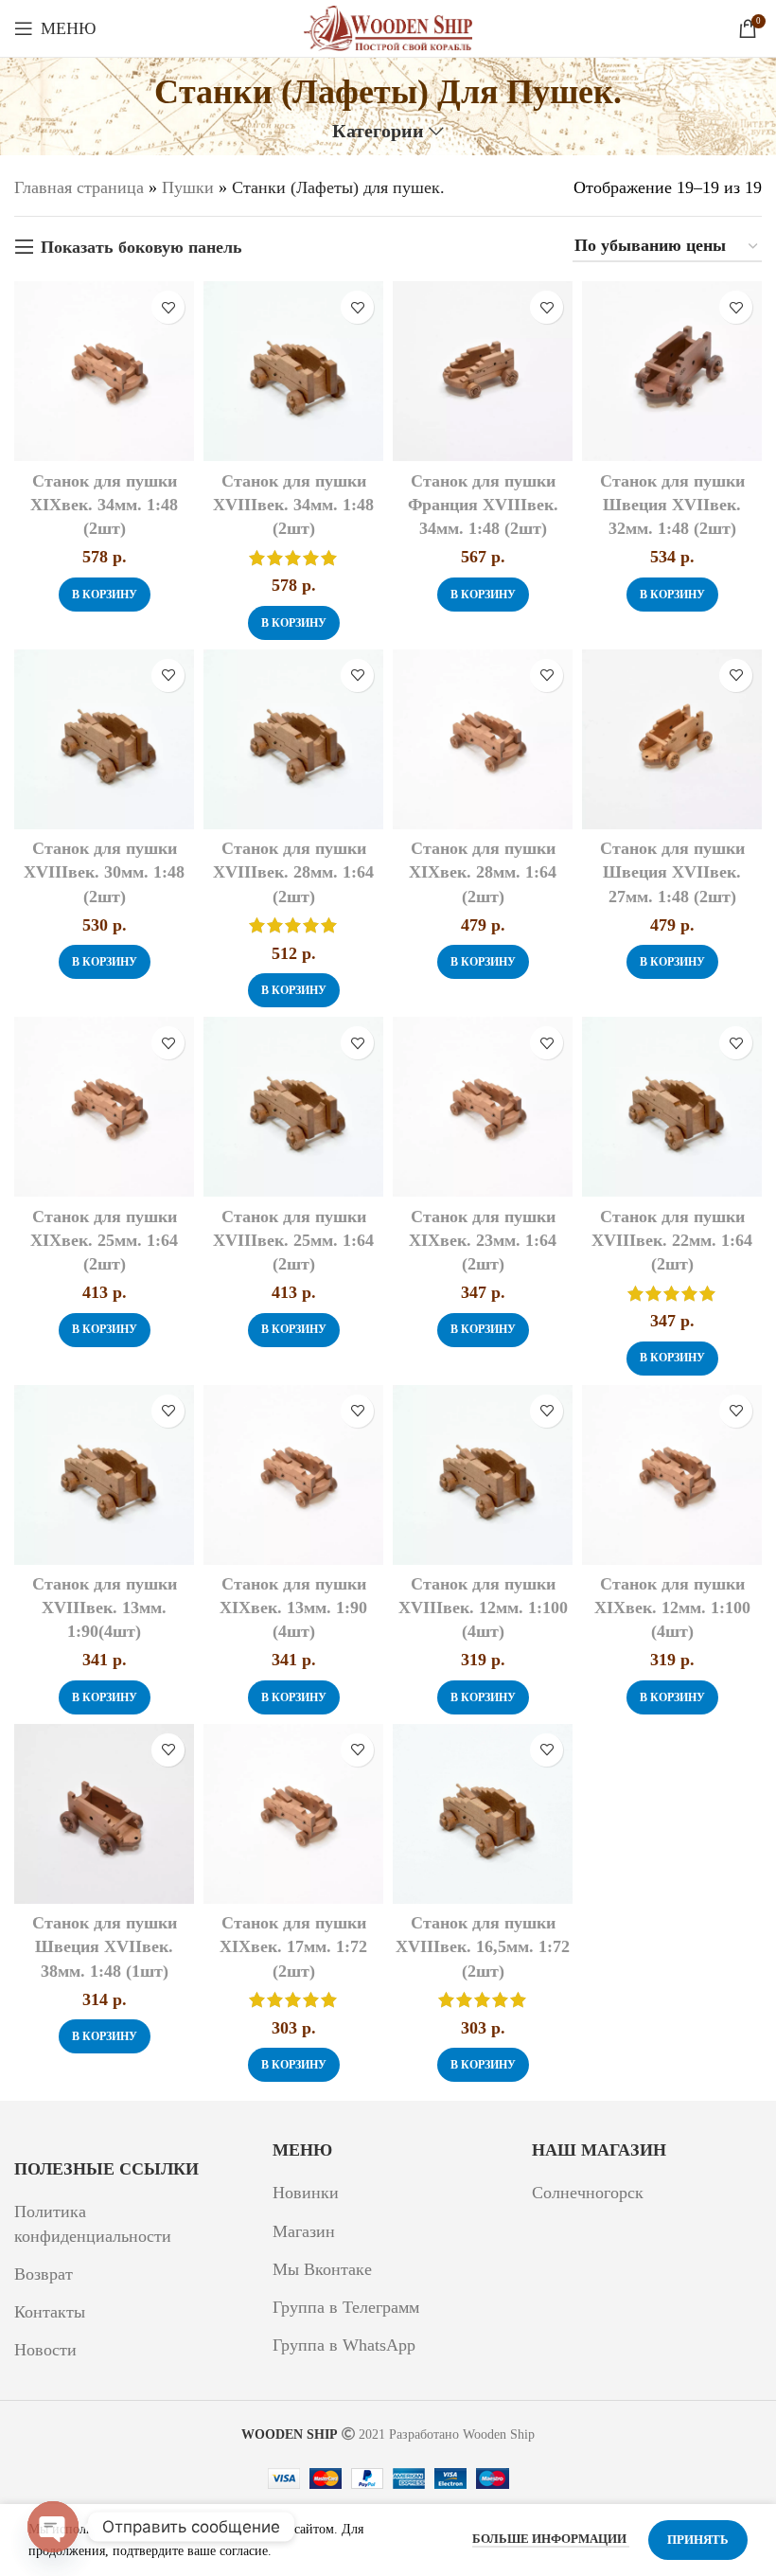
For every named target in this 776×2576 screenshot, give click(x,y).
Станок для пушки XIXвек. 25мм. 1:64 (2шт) (104, 1240)
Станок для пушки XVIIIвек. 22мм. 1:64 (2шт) (672, 1240)
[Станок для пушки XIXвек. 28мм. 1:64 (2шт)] (483, 739)
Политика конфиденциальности (93, 2223)
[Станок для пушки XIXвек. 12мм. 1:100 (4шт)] (672, 1475)
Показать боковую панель (141, 247)
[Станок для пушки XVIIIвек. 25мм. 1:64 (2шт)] (293, 1107)
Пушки (188, 187)
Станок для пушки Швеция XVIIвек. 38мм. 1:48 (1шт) (105, 1946)
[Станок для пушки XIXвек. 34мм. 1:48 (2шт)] (104, 371)
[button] (105, 595)
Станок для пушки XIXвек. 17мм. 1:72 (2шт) (293, 1946)
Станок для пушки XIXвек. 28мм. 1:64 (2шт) (483, 872)
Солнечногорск (588, 2193)
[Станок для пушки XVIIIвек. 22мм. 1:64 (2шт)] (672, 1107)
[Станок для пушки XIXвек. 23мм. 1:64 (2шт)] (483, 1107)
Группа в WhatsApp (344, 2345)
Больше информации (551, 2539)
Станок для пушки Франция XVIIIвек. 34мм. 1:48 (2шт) (483, 505)
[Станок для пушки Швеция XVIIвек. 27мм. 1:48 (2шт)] (672, 739)
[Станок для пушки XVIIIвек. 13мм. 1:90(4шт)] (104, 1475)
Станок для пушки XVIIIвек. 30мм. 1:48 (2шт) (104, 872)
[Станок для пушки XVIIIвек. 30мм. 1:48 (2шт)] (104, 739)
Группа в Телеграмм (346, 2307)
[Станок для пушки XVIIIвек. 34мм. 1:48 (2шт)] (293, 371)
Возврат (44, 2274)
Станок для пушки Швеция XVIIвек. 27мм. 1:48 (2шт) (672, 872)
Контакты (50, 2312)
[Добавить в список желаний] (168, 307)
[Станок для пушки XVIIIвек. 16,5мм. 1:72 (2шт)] (483, 1814)
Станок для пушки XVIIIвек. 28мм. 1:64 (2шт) (293, 872)
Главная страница (79, 187)
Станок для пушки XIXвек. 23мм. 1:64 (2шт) (483, 1240)
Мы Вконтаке (322, 2269)
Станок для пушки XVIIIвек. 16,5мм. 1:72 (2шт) (483, 1946)
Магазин (304, 2231)
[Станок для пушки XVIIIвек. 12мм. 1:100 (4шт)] (483, 1475)
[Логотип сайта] (388, 27)
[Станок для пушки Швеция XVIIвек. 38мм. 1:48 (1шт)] (104, 1814)
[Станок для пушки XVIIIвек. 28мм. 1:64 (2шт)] (293, 739)
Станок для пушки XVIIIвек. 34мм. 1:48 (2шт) (293, 505)
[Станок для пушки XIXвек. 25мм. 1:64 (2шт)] (104, 1107)
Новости (45, 2350)
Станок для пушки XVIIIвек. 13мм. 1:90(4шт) (105, 1608)
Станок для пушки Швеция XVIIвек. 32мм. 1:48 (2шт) (672, 505)
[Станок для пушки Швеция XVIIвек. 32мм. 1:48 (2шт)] (672, 371)
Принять (698, 2540)
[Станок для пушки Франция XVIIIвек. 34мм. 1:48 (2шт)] (483, 371)
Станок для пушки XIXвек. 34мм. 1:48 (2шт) (104, 505)
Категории (378, 132)
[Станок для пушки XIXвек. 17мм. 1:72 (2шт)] (293, 1814)
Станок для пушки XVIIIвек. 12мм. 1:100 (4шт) (483, 1608)
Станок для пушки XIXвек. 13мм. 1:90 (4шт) (293, 1608)
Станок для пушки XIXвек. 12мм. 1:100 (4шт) (672, 1608)
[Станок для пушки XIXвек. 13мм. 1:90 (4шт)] (293, 1475)
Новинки (306, 2193)
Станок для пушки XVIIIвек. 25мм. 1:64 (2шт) (293, 1240)
